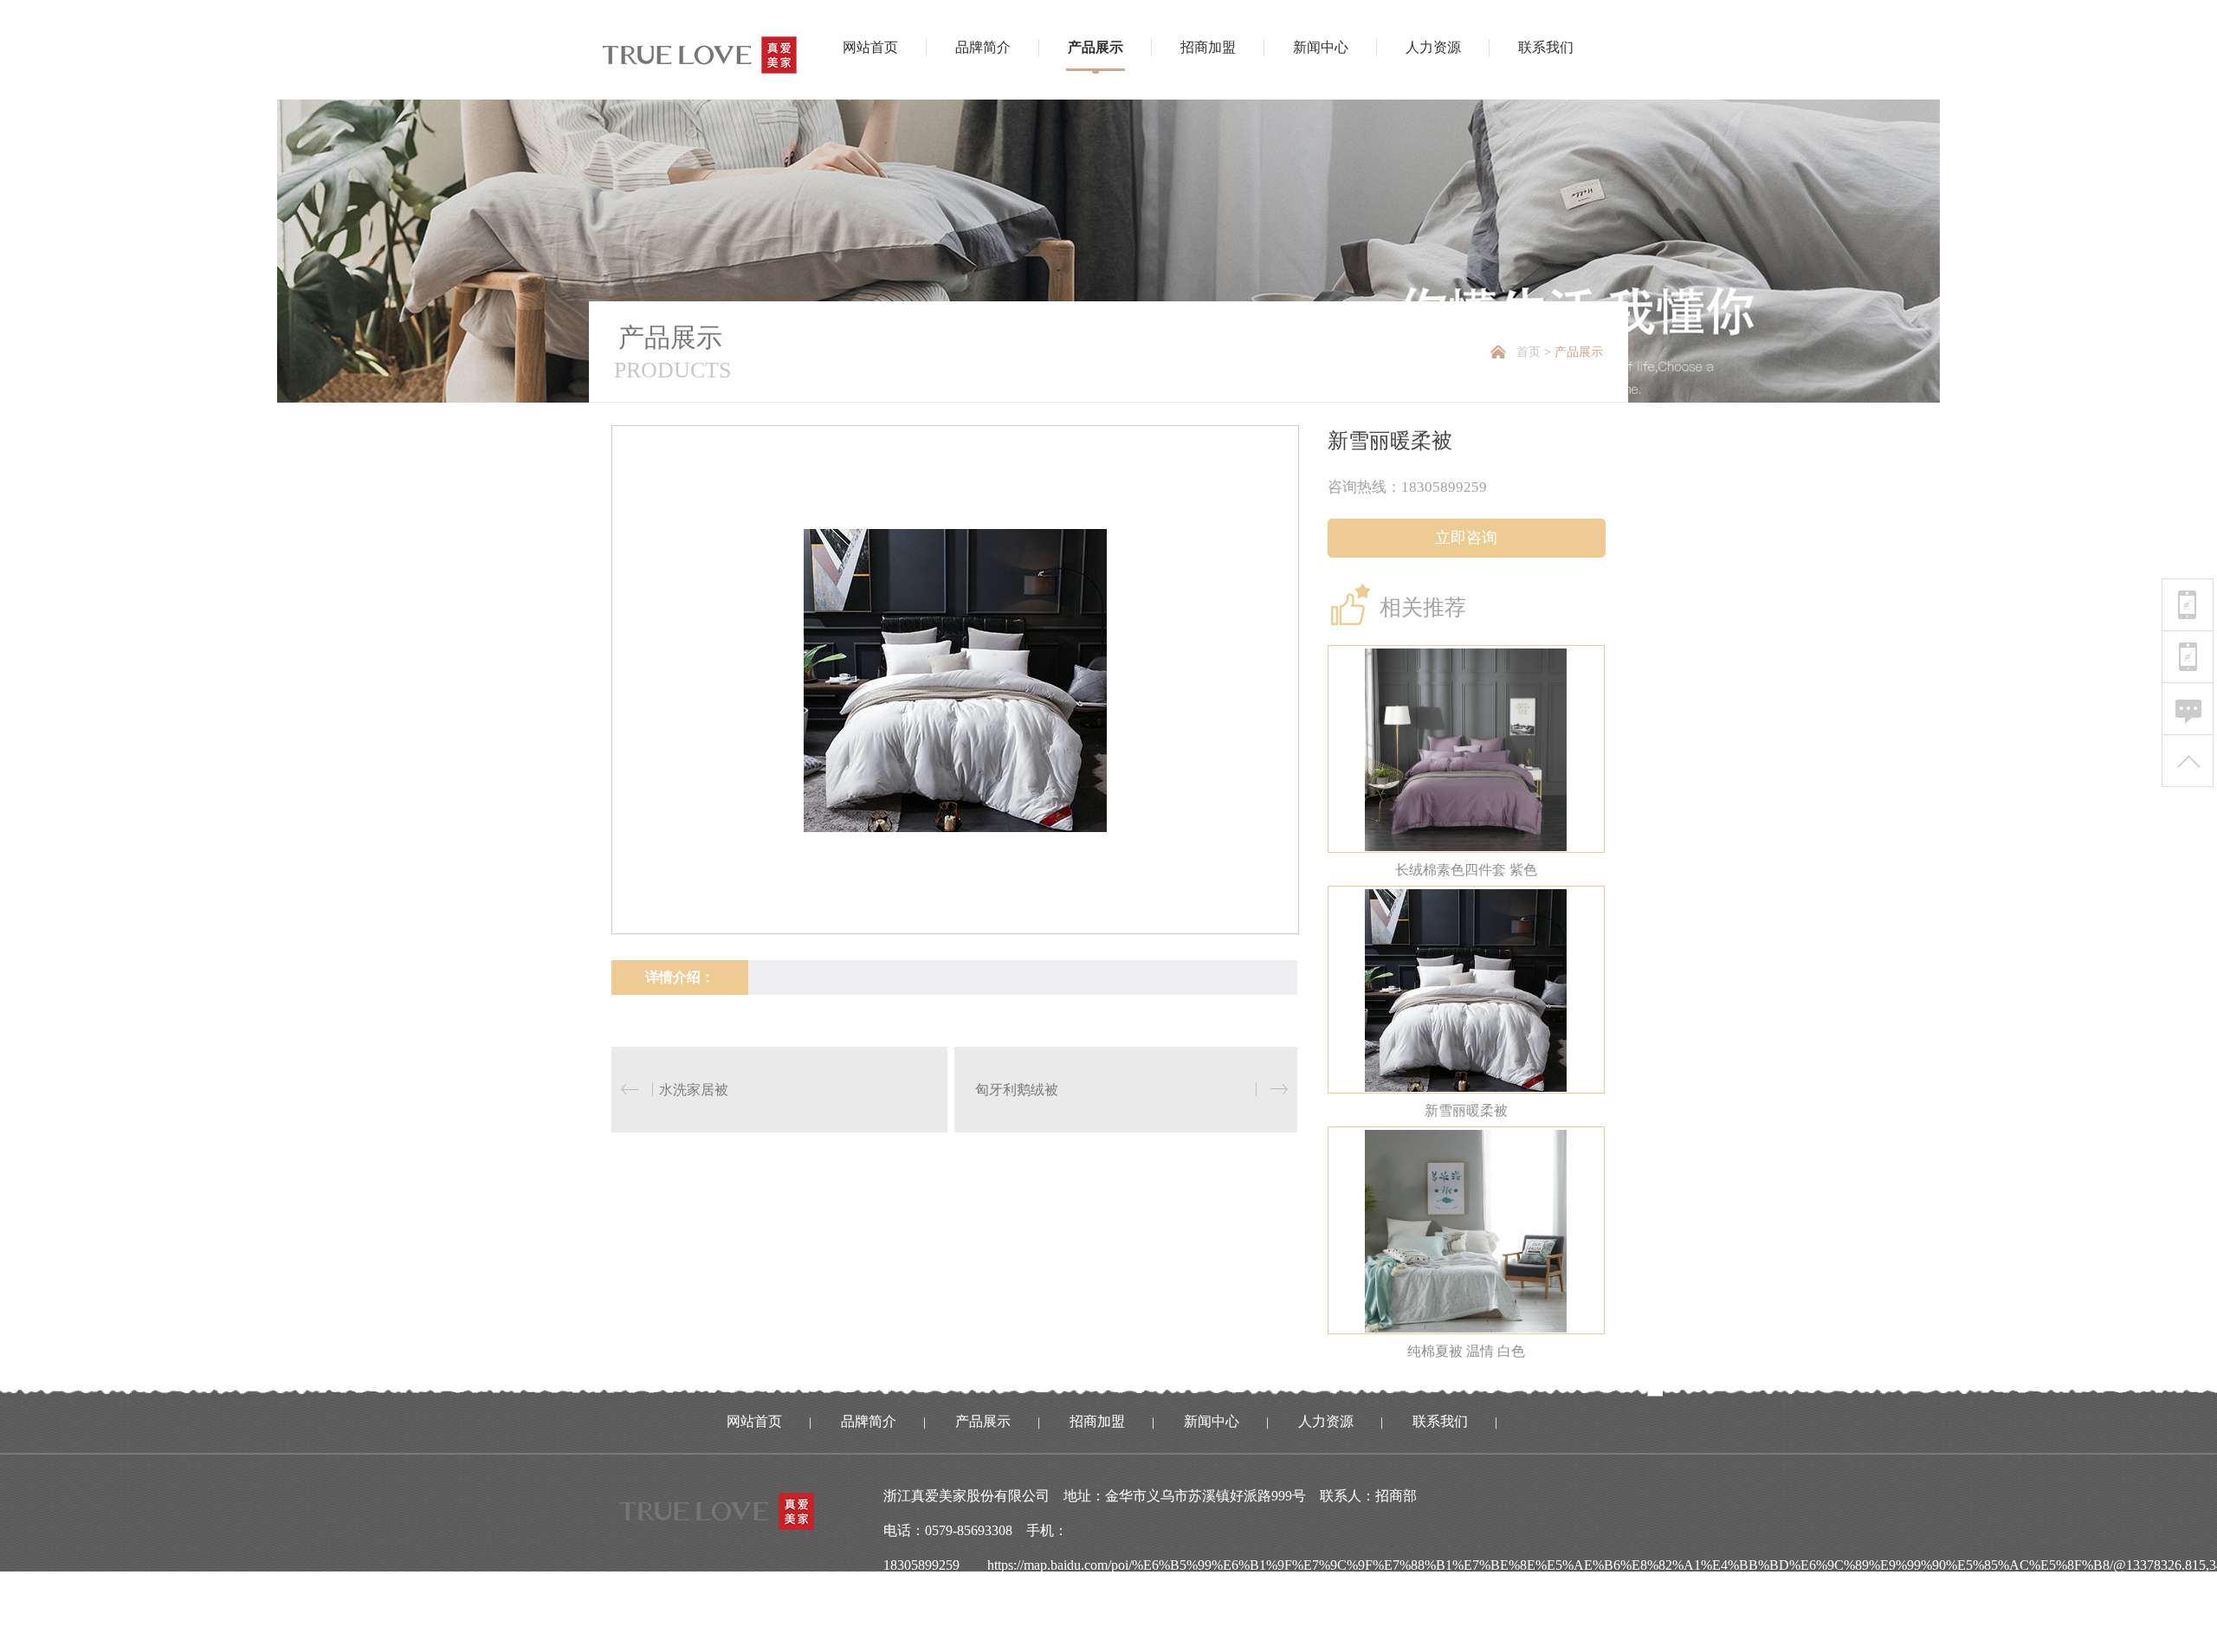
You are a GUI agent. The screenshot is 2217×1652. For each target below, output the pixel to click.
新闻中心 (1321, 47)
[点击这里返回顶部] (2188, 761)
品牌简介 (983, 47)
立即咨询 (1466, 538)
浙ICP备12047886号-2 (1027, 1634)
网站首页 (870, 47)
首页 (1529, 352)
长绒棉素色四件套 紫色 (1466, 870)
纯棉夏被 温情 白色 (1466, 1351)
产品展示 (1096, 47)
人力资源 (1433, 47)
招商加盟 (1208, 47)
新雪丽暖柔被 (1466, 1110)
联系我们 (1546, 47)
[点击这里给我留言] (2188, 709)
